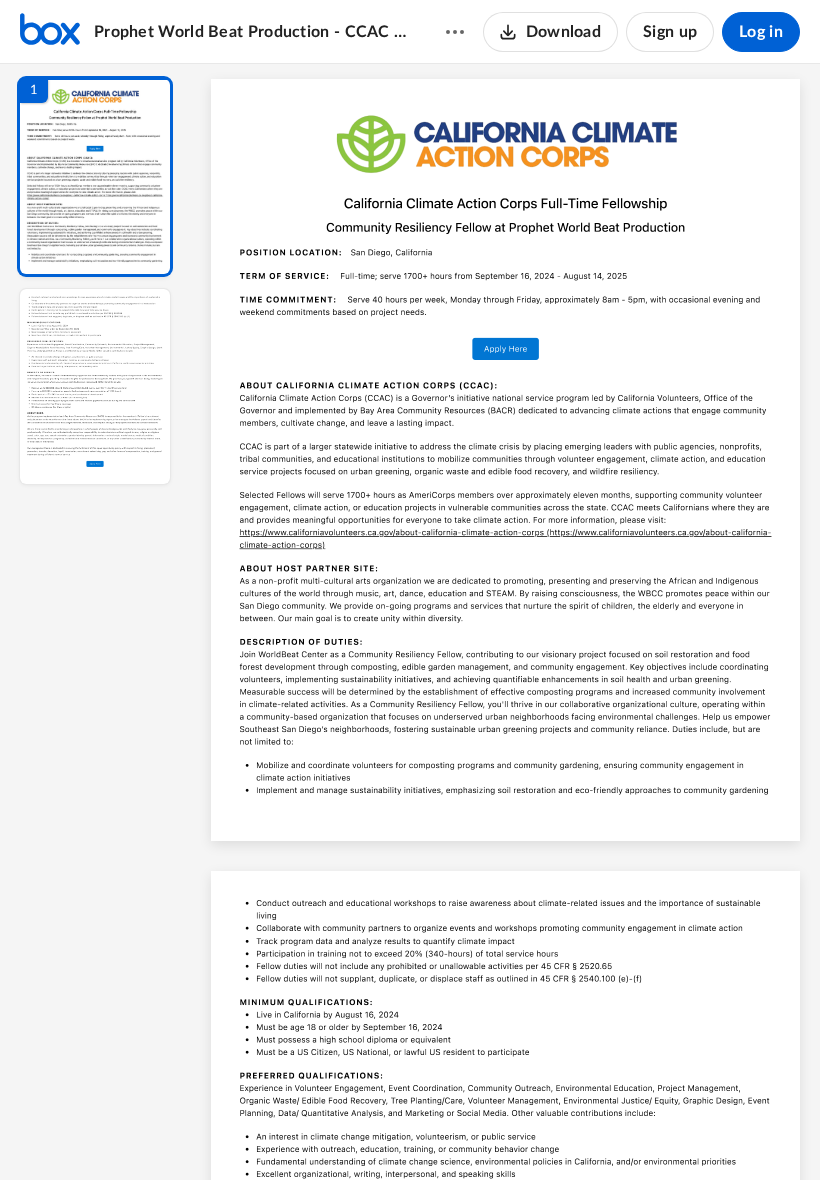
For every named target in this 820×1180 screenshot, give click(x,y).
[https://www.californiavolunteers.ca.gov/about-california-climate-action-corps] (392, 532)
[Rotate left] (616, 1131)
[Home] (50, 32)
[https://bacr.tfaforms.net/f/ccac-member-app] (505, 349)
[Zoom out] (508, 1131)
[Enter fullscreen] (690, 1131)
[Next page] (466, 1131)
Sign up (670, 32)
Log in (761, 32)
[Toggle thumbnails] (322, 1131)
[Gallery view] (654, 1131)
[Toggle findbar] (358, 1131)
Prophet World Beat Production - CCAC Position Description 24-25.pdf (250, 32)
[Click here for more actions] (455, 32)
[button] (95, 176)
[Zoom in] (576, 1131)
